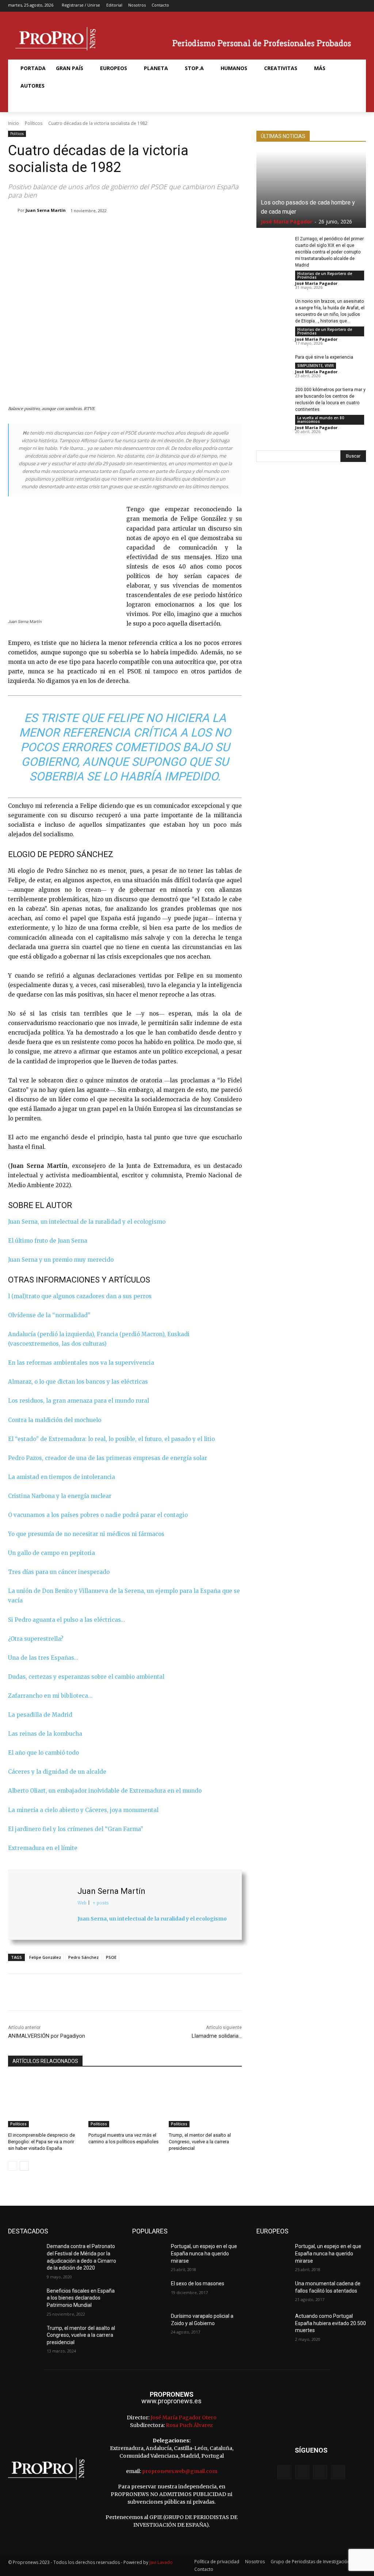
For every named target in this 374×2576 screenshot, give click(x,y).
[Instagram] (338, 6)
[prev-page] (13, 2166)
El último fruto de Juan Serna (48, 1241)
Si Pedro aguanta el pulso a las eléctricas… (66, 1620)
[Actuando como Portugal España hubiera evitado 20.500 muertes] (273, 2324)
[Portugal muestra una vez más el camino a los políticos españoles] (125, 2102)
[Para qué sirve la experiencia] (273, 365)
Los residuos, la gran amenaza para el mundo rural (79, 1401)
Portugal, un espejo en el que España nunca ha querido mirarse (204, 2253)
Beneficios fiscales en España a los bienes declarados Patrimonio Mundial (81, 2298)
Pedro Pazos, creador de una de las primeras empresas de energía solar (108, 1458)
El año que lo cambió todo (43, 1753)
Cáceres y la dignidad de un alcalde (57, 1772)
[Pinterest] (103, 229)
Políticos (34, 123)
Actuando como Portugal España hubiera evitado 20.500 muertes (331, 2323)
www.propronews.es (171, 2401)
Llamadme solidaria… (217, 2036)
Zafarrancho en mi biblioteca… (50, 1696)
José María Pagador (287, 221)
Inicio (14, 123)
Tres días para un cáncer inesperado (59, 1572)
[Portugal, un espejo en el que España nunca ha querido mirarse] (149, 2254)
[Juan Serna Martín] (13, 210)
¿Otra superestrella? (36, 1639)
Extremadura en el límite (43, 1848)
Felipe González (45, 1957)
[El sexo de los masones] (149, 2292)
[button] (24, 103)
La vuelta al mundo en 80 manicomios (321, 420)
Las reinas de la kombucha (45, 1734)
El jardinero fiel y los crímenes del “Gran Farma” (76, 1829)
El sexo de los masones (198, 2283)
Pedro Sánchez (83, 1957)
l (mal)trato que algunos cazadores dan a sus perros (80, 1296)
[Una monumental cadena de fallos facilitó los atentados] (273, 2292)
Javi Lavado (161, 2562)
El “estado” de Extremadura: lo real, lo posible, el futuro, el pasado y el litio (111, 1439)
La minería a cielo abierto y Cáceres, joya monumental (83, 1810)
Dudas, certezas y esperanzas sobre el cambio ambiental (86, 1677)
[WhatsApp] (120, 229)
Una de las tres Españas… (43, 1658)
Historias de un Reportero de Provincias (325, 275)
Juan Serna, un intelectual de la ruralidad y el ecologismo (87, 1222)
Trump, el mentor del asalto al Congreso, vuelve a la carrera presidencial (200, 2142)
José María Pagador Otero (184, 2418)
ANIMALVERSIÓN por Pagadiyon (47, 2036)
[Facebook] (327, 6)
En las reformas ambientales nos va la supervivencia (81, 1363)
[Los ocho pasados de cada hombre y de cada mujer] (311, 190)
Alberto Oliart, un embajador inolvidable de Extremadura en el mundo (105, 1791)
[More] (154, 229)
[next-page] (24, 2166)
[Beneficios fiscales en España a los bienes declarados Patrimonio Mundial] (24, 2299)
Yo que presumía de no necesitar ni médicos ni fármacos (86, 1534)
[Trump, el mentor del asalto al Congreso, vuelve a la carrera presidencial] (205, 2102)
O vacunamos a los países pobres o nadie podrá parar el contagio (98, 1515)
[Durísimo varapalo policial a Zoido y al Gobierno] (149, 2324)
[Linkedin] (137, 229)
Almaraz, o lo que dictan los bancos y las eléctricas (78, 1382)
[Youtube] (361, 6)
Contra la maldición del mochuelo (55, 1420)
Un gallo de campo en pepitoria (51, 1553)
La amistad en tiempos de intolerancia (62, 1477)
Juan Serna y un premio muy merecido (61, 1260)
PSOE (111, 1957)
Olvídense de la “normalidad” (49, 1315)
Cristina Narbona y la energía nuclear (60, 1496)
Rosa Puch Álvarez (189, 2425)
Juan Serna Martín (46, 210)
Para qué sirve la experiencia (324, 357)
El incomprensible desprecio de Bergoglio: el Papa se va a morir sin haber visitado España (41, 2142)
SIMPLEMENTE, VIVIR (316, 366)
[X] (350, 6)
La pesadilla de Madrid (40, 1715)
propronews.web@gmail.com (180, 2471)
